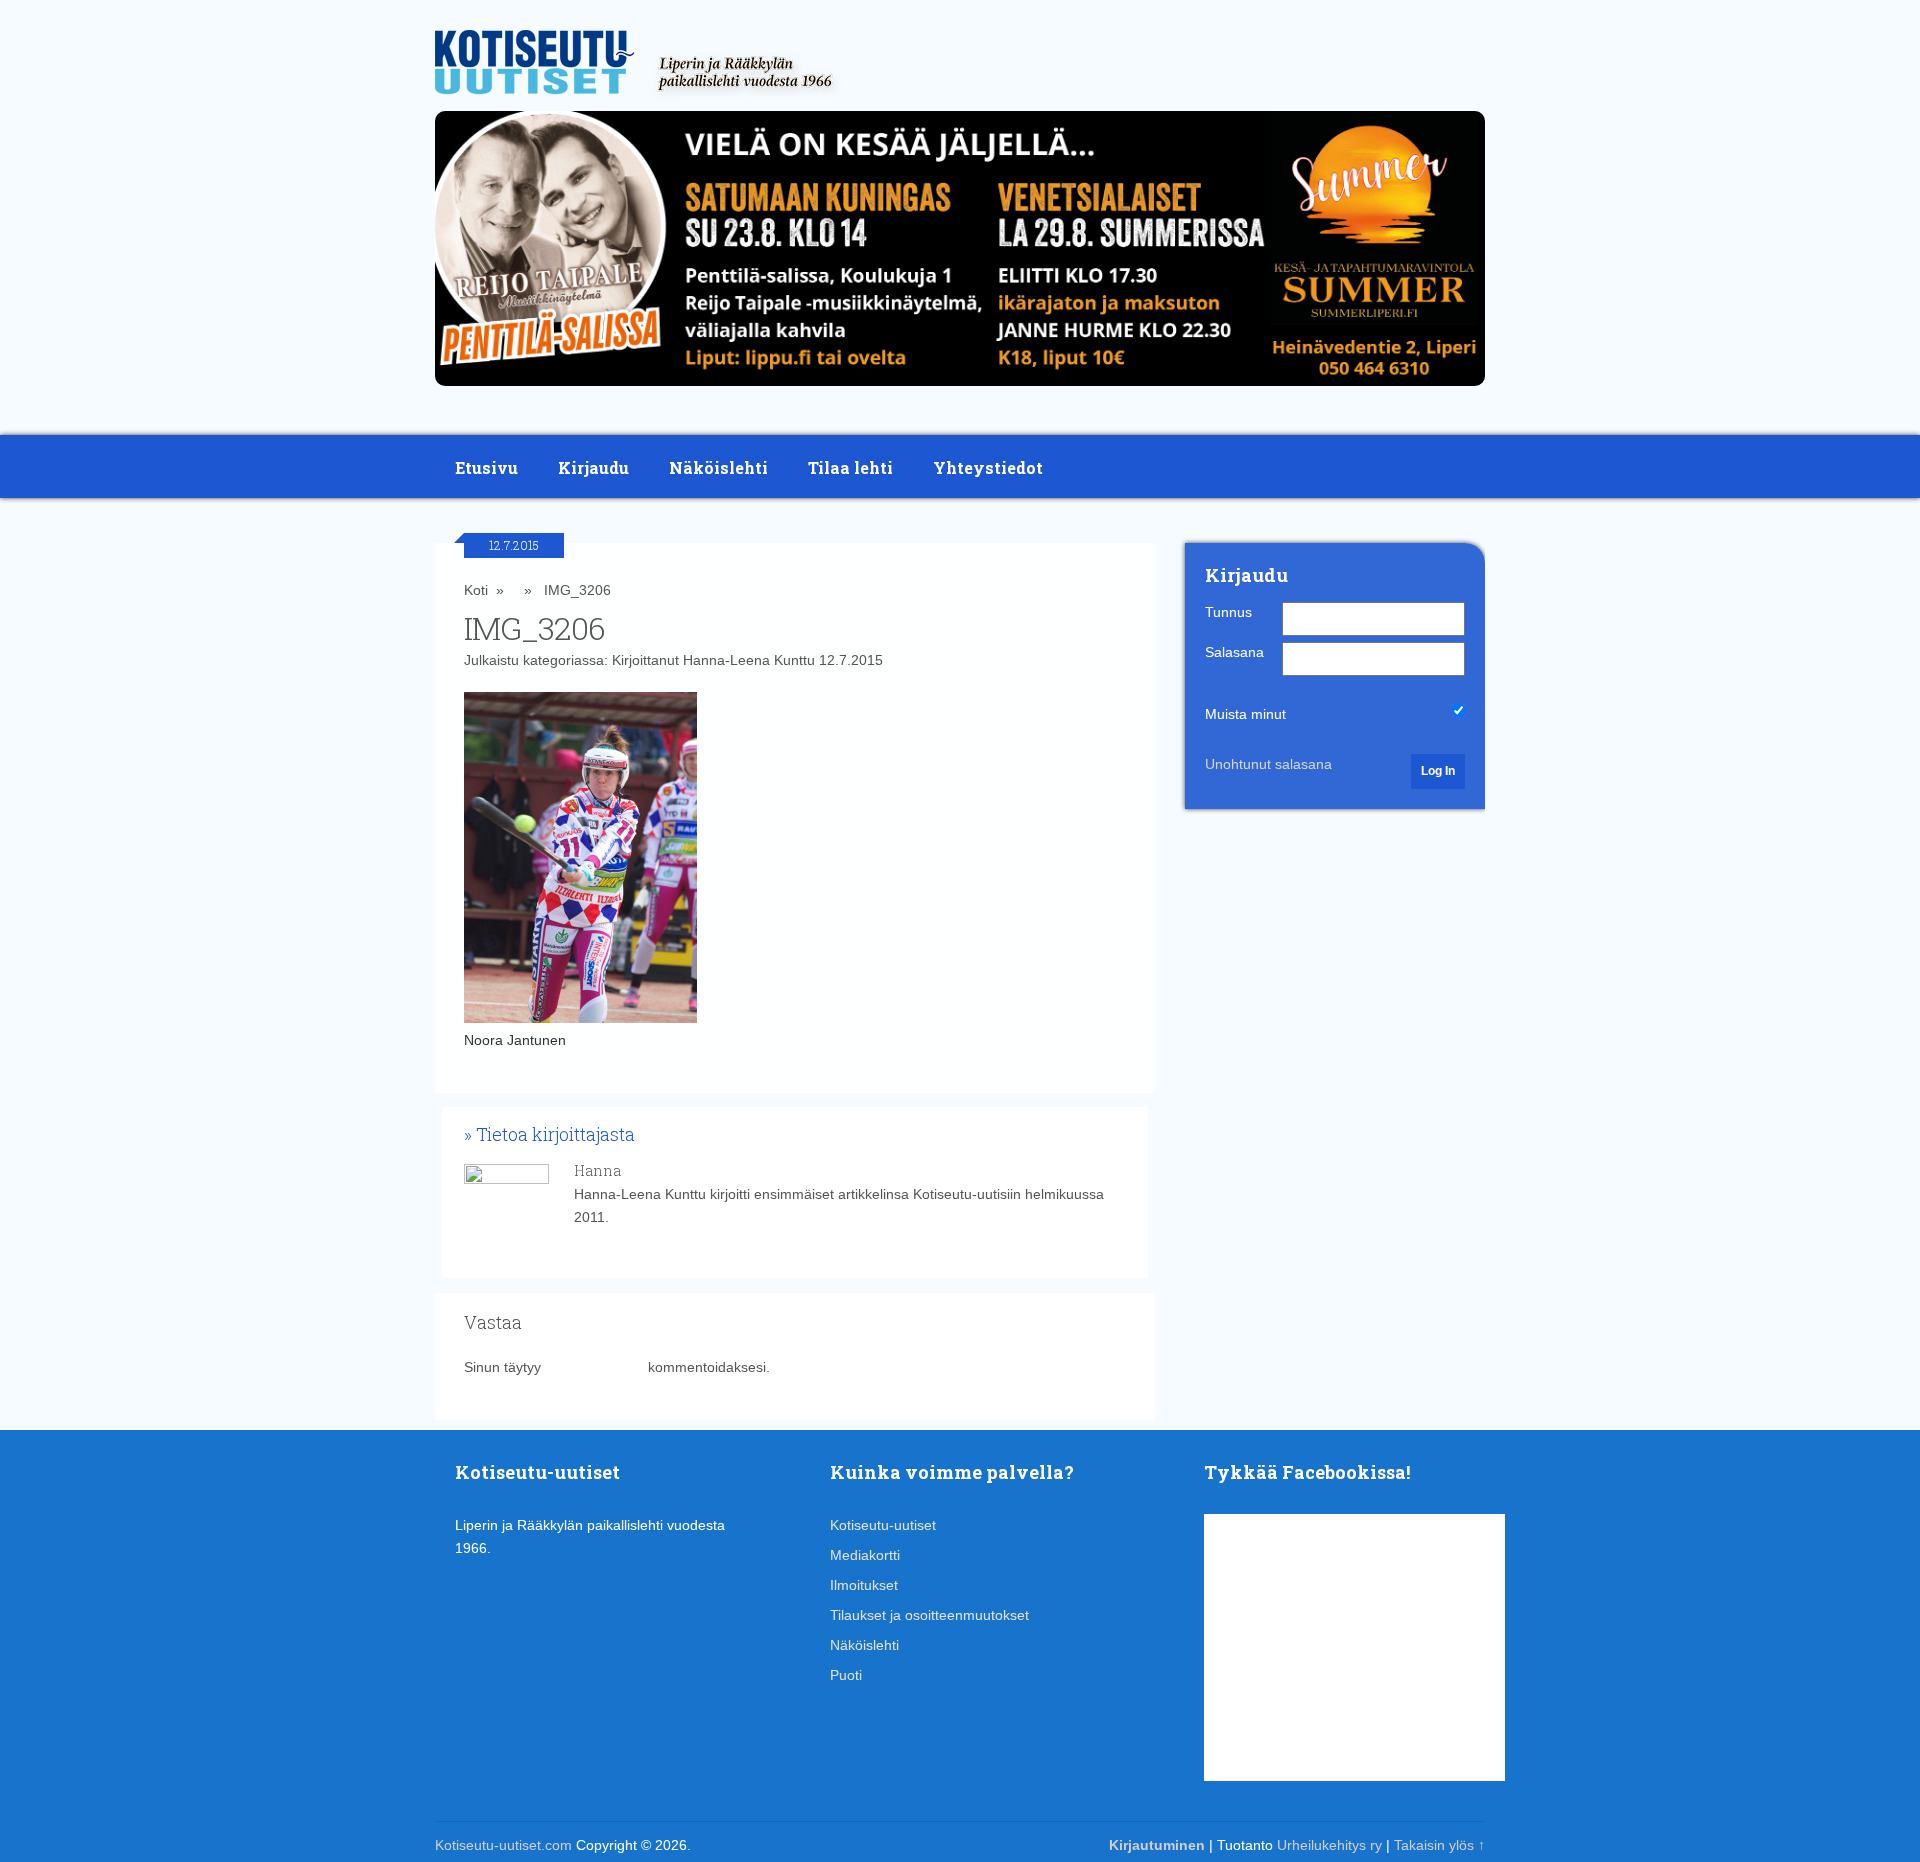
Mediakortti (865, 1555)
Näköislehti (718, 467)
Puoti (846, 1675)
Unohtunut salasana (1268, 764)
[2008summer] (960, 391)
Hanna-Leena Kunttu (749, 660)
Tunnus (1228, 612)
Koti (476, 590)
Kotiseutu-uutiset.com (503, 1845)
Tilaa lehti (850, 467)
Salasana (1234, 652)
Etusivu (486, 467)
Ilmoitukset (864, 1585)
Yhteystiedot (988, 467)
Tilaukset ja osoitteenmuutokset (929, 1615)
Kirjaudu (593, 467)
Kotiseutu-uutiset (883, 1525)
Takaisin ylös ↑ (1439, 1845)
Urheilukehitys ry (1329, 1845)
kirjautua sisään (594, 1367)
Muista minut (1245, 714)
